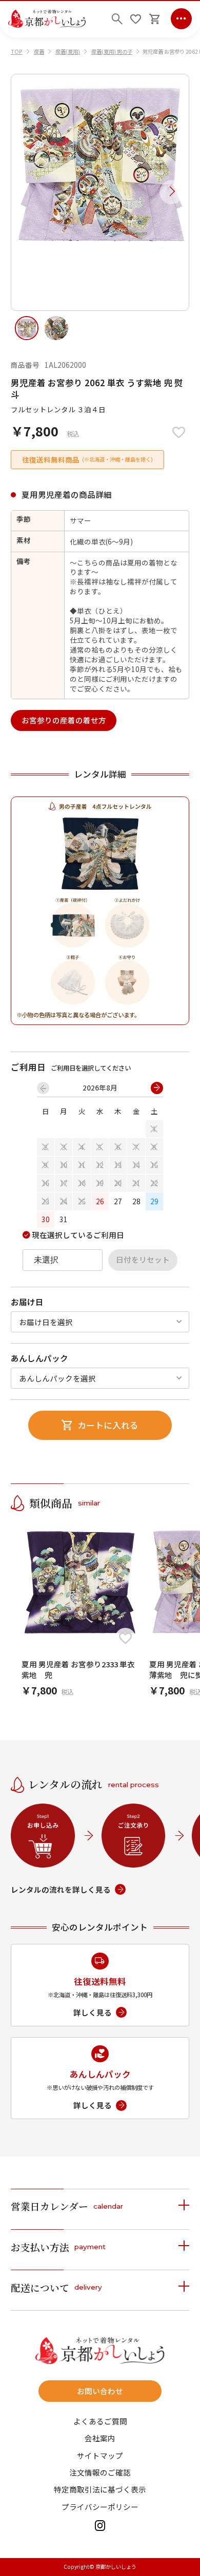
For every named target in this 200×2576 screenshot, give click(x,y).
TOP (17, 51)
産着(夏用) (68, 51)
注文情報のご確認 (100, 2473)
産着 (39, 51)
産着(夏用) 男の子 (112, 51)
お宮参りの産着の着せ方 (64, 720)
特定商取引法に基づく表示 (100, 2490)
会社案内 (100, 2438)
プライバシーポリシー (100, 2507)
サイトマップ (100, 2456)
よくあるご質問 (100, 2422)
